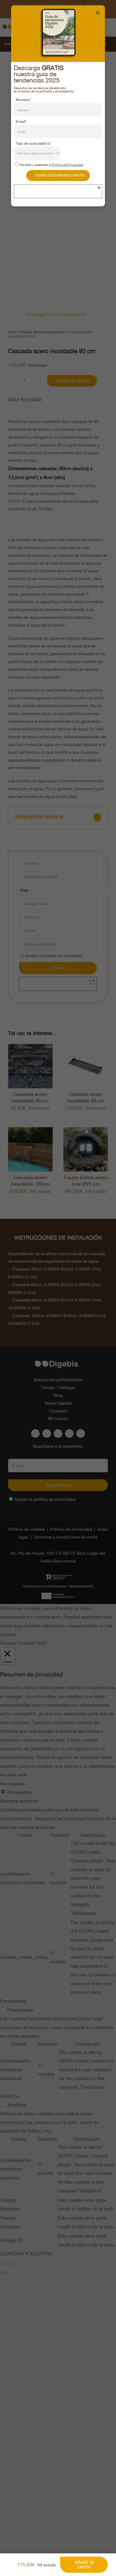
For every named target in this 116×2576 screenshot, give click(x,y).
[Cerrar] (98, 13)
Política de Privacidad (68, 165)
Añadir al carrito (84, 2565)
